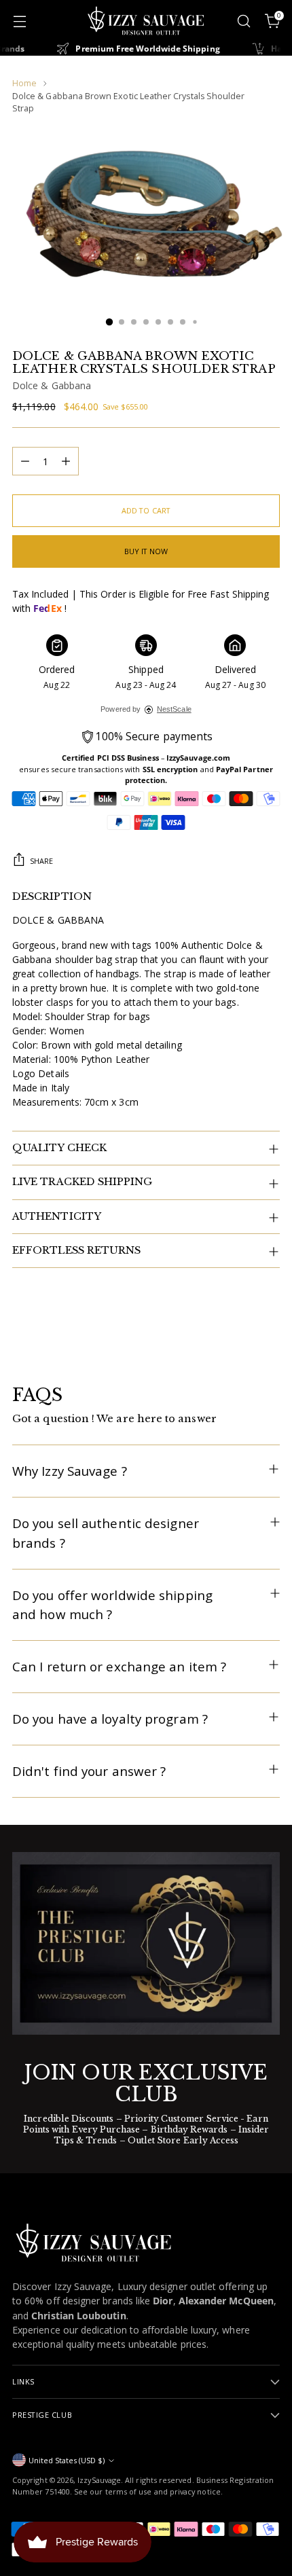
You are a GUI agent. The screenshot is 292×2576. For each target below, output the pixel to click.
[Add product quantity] (66, 461)
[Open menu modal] (19, 21)
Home (24, 83)
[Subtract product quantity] (25, 461)
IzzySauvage (99, 2480)
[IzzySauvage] (146, 21)
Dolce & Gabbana (52, 385)
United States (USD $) (67, 2460)
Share (41, 861)
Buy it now (146, 551)
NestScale (174, 709)
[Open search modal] (243, 21)
